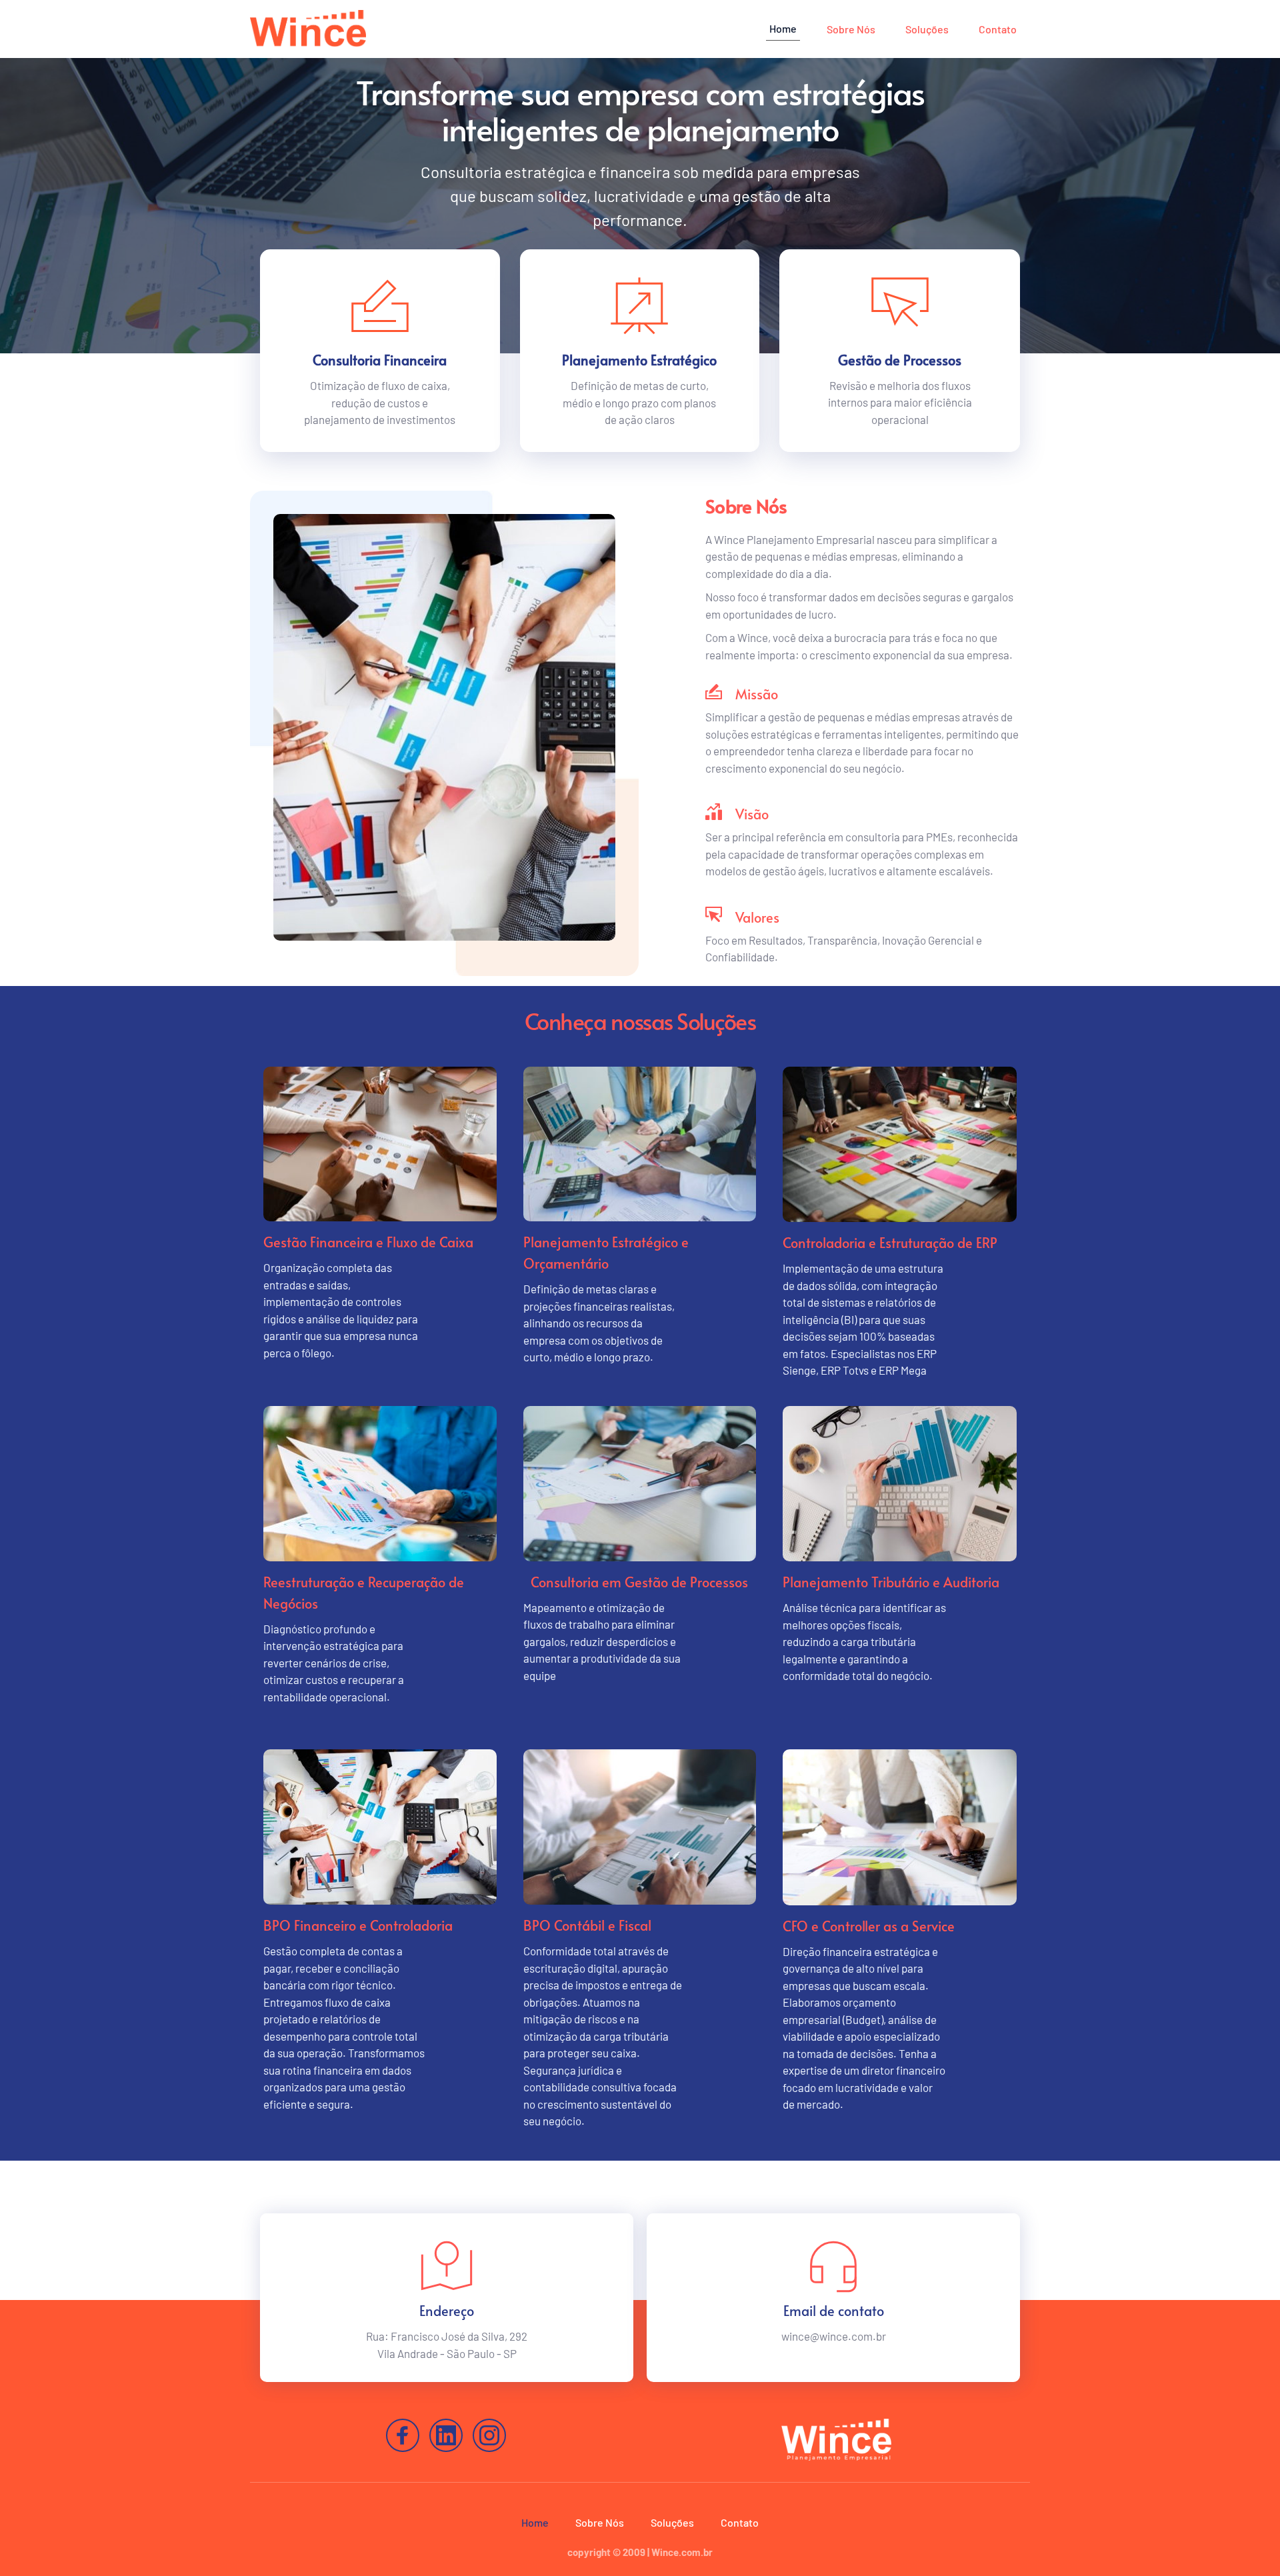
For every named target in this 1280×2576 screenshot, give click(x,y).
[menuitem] (783, 29)
